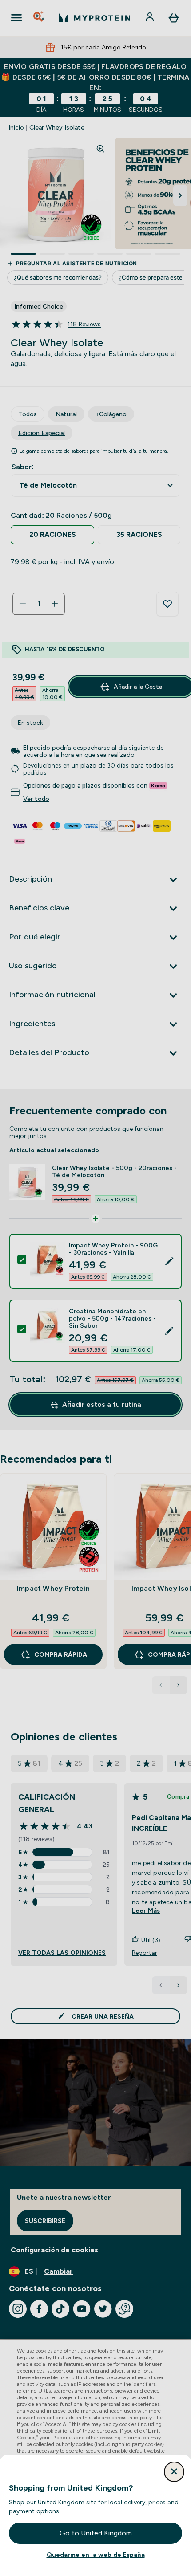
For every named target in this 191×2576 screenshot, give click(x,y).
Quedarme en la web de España (96, 2555)
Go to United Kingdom (96, 2533)
